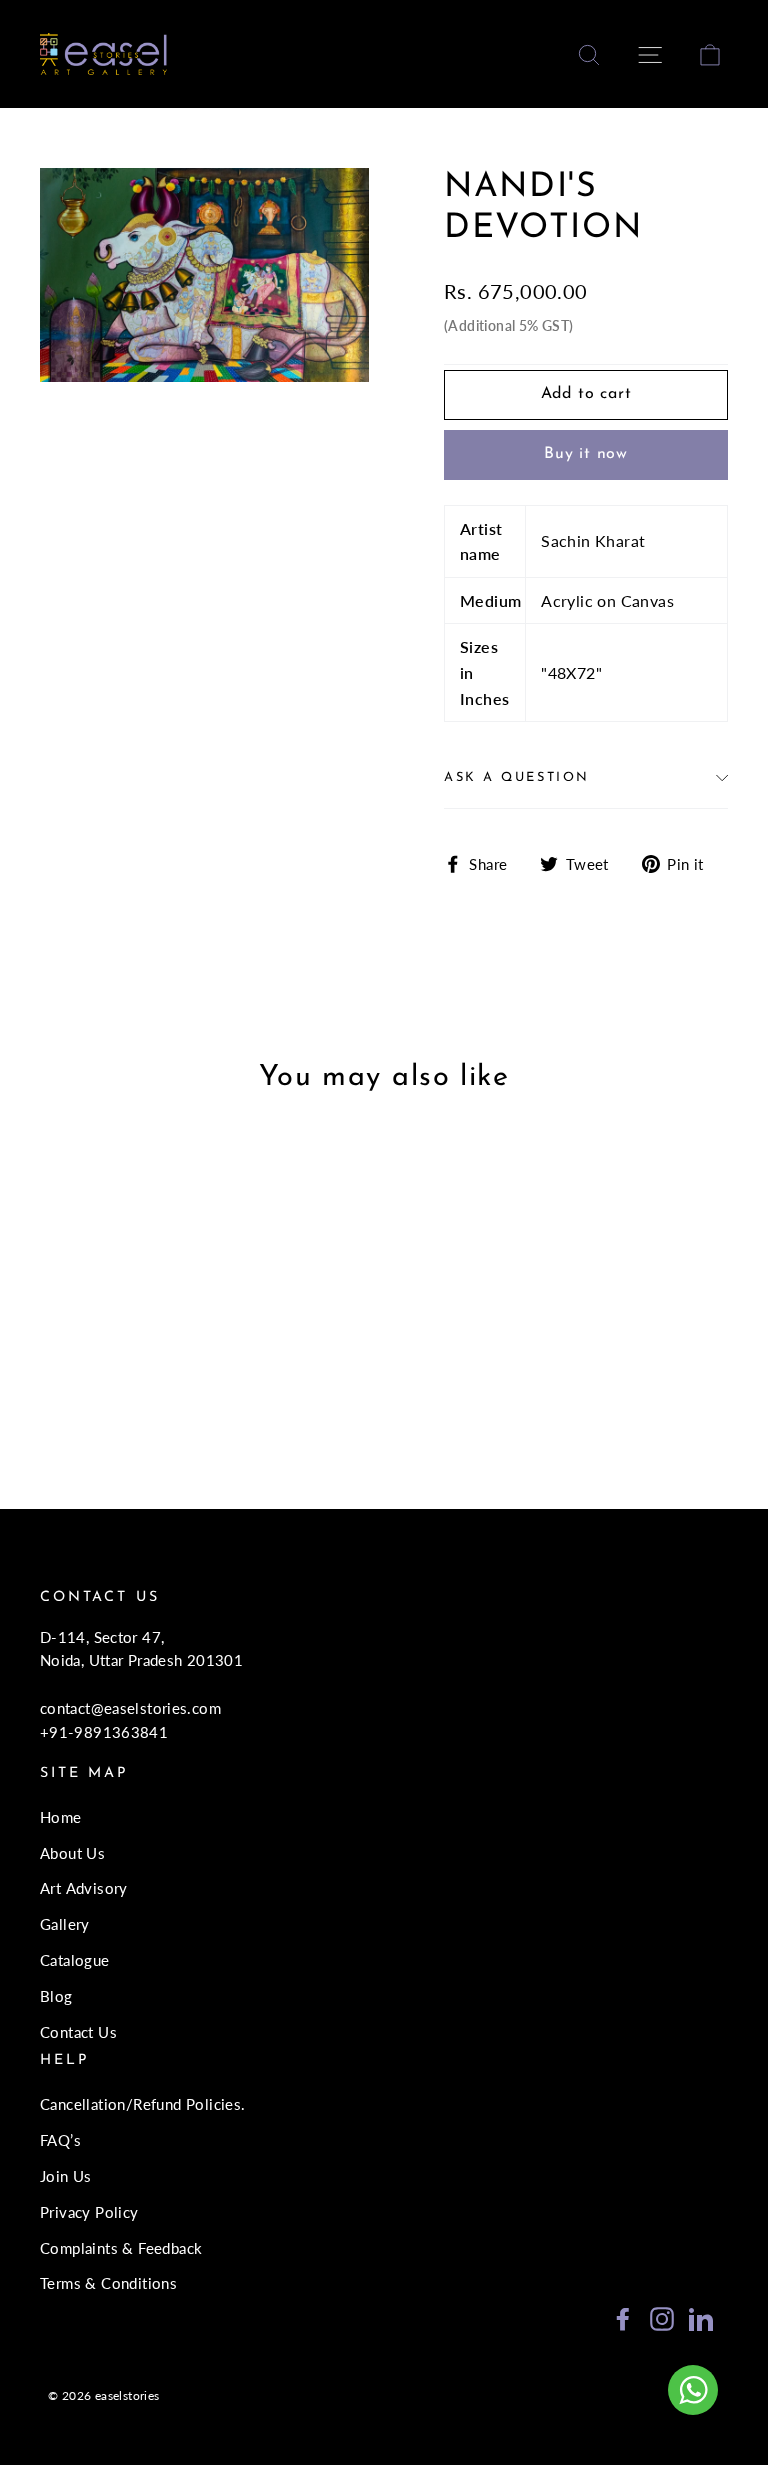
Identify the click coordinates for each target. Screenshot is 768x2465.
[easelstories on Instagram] (662, 2317)
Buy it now (586, 454)
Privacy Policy (89, 2212)
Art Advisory (84, 1888)
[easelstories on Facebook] (623, 2317)
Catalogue (75, 1960)
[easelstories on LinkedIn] (701, 2317)
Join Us (66, 2176)
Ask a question (517, 777)
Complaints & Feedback (121, 2248)
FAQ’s (60, 2140)
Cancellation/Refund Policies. (143, 2104)
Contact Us (78, 2032)
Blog (56, 1996)
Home (61, 1817)
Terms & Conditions (108, 2283)
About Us (72, 1853)
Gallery (65, 1924)
